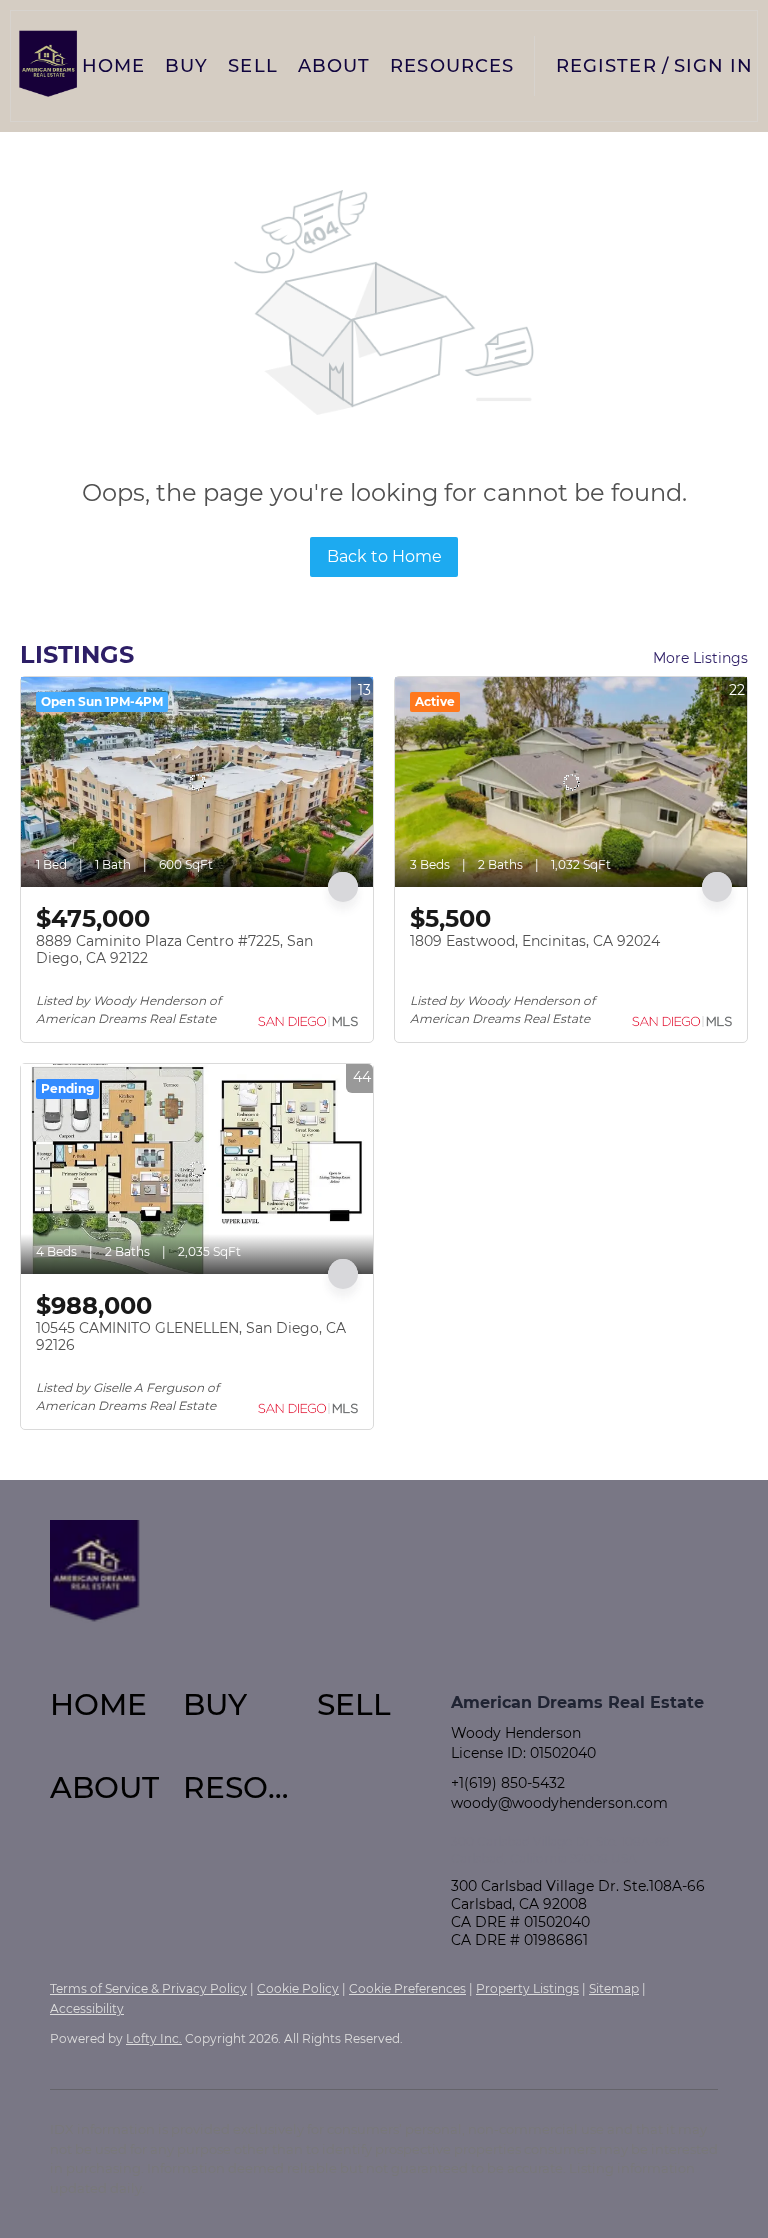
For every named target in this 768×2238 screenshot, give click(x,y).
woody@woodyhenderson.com (559, 1803)
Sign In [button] (714, 66)
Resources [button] (452, 66)
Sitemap (614, 1988)
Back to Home (384, 556)
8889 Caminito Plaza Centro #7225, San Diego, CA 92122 (174, 950)
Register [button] (606, 66)
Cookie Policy (298, 1988)
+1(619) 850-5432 (508, 1783)
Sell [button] (252, 66)
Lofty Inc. (154, 2038)
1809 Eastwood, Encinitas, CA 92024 (535, 941)
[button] (48, 66)
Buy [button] (186, 66)
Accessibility (87, 2008)
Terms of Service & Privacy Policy (148, 1988)
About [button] (334, 66)
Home (113, 66)
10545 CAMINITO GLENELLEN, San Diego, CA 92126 (191, 1337)
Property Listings (527, 1988)
